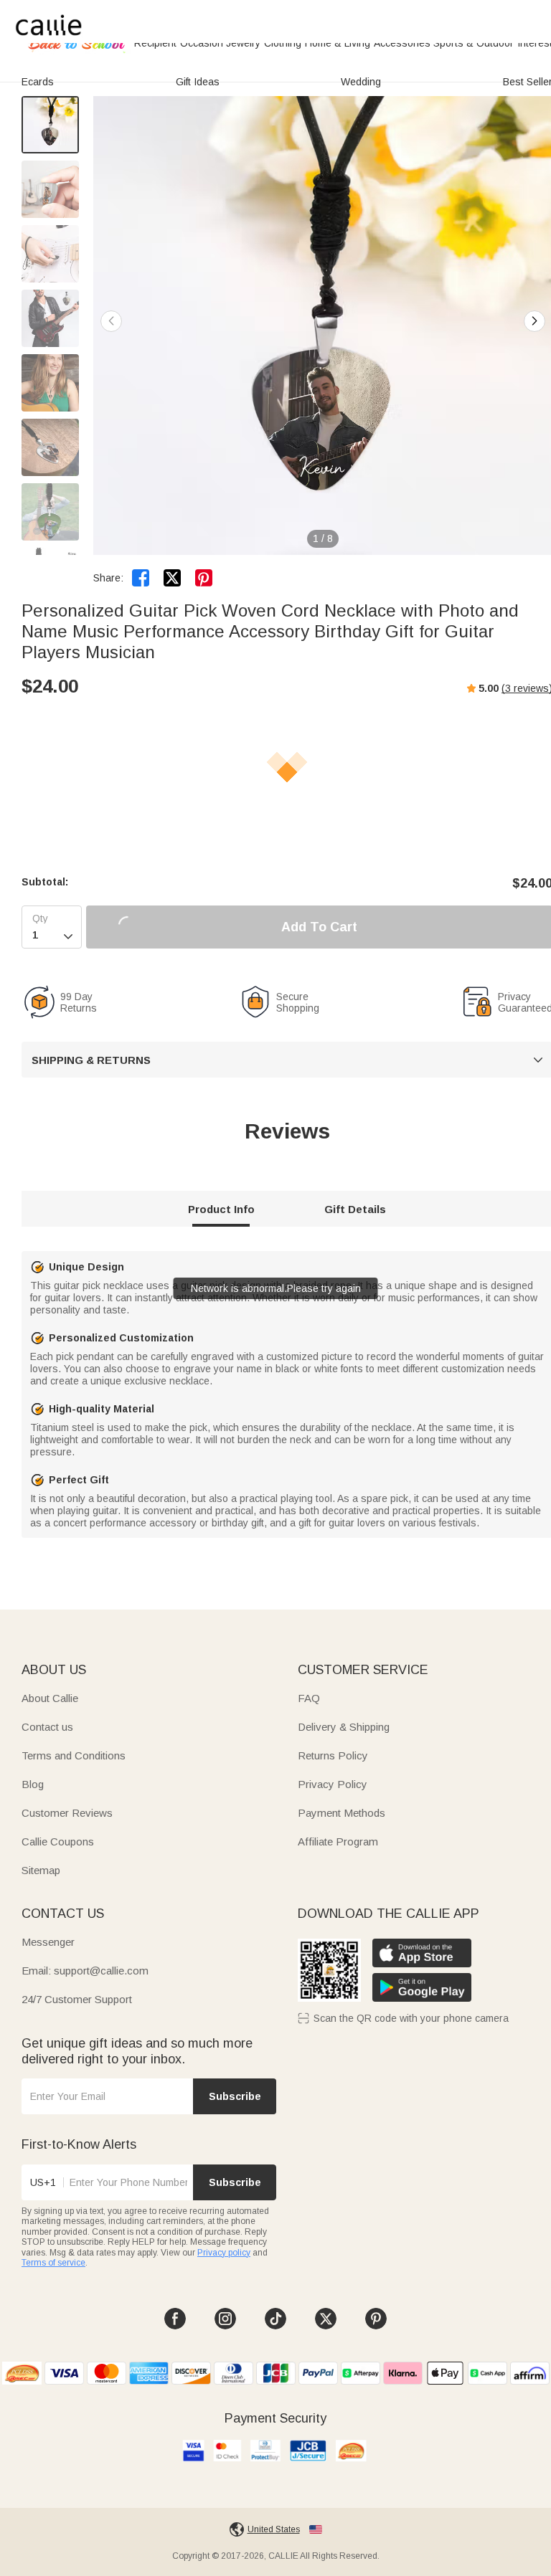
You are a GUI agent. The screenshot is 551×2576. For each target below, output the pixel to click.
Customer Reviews (67, 1813)
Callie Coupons (58, 1841)
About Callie (50, 1698)
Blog (33, 1784)
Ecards (38, 82)
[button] (534, 321)
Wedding (361, 82)
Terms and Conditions (74, 1755)
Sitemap (41, 1870)
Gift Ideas (198, 82)
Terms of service (53, 2263)
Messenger (48, 1942)
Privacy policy (224, 2253)
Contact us (47, 1727)
